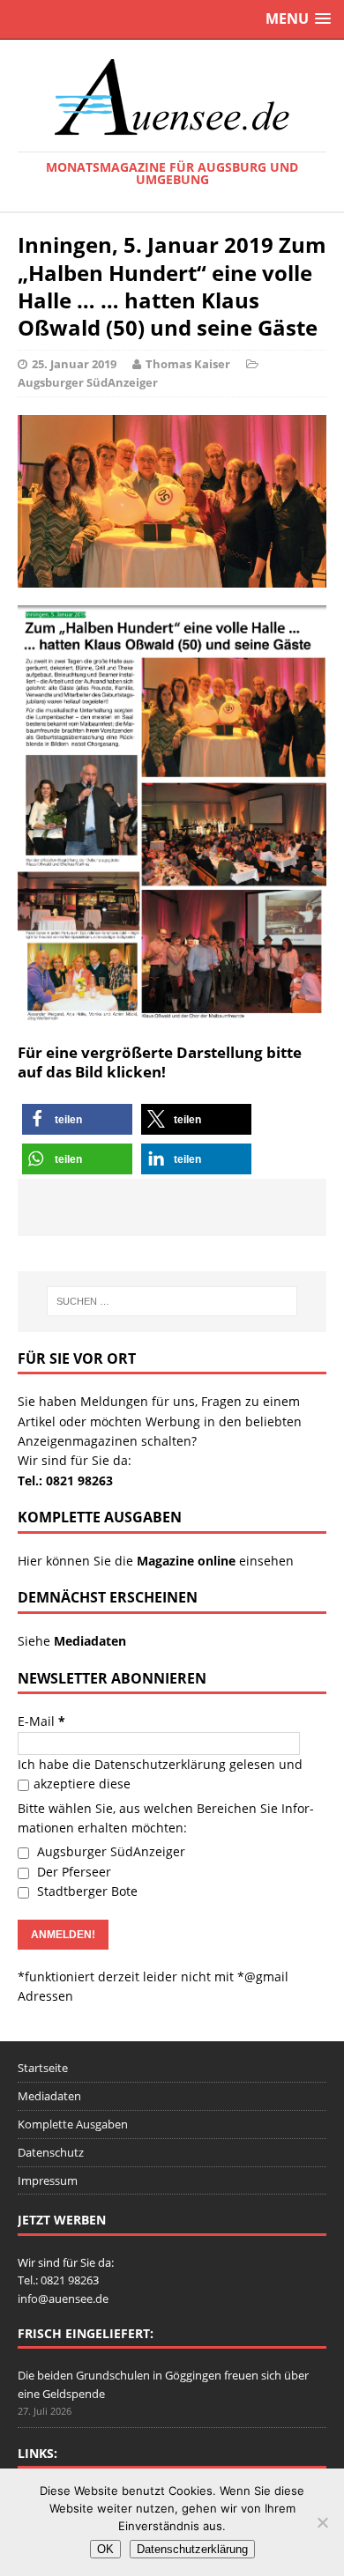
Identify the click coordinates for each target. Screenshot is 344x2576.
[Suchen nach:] (172, 1301)
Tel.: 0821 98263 (65, 1480)
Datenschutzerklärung (160, 1764)
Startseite (43, 2068)
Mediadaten (49, 2096)
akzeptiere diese (82, 1784)
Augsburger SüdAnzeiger (88, 382)
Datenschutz (51, 2152)
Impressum (48, 2180)
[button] (77, 1119)
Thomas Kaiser (188, 364)
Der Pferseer (72, 1872)
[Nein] (322, 2522)
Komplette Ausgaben (73, 2124)
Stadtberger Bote (86, 1891)
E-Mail (41, 1721)
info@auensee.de (63, 2298)
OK (105, 2549)
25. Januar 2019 (74, 364)
